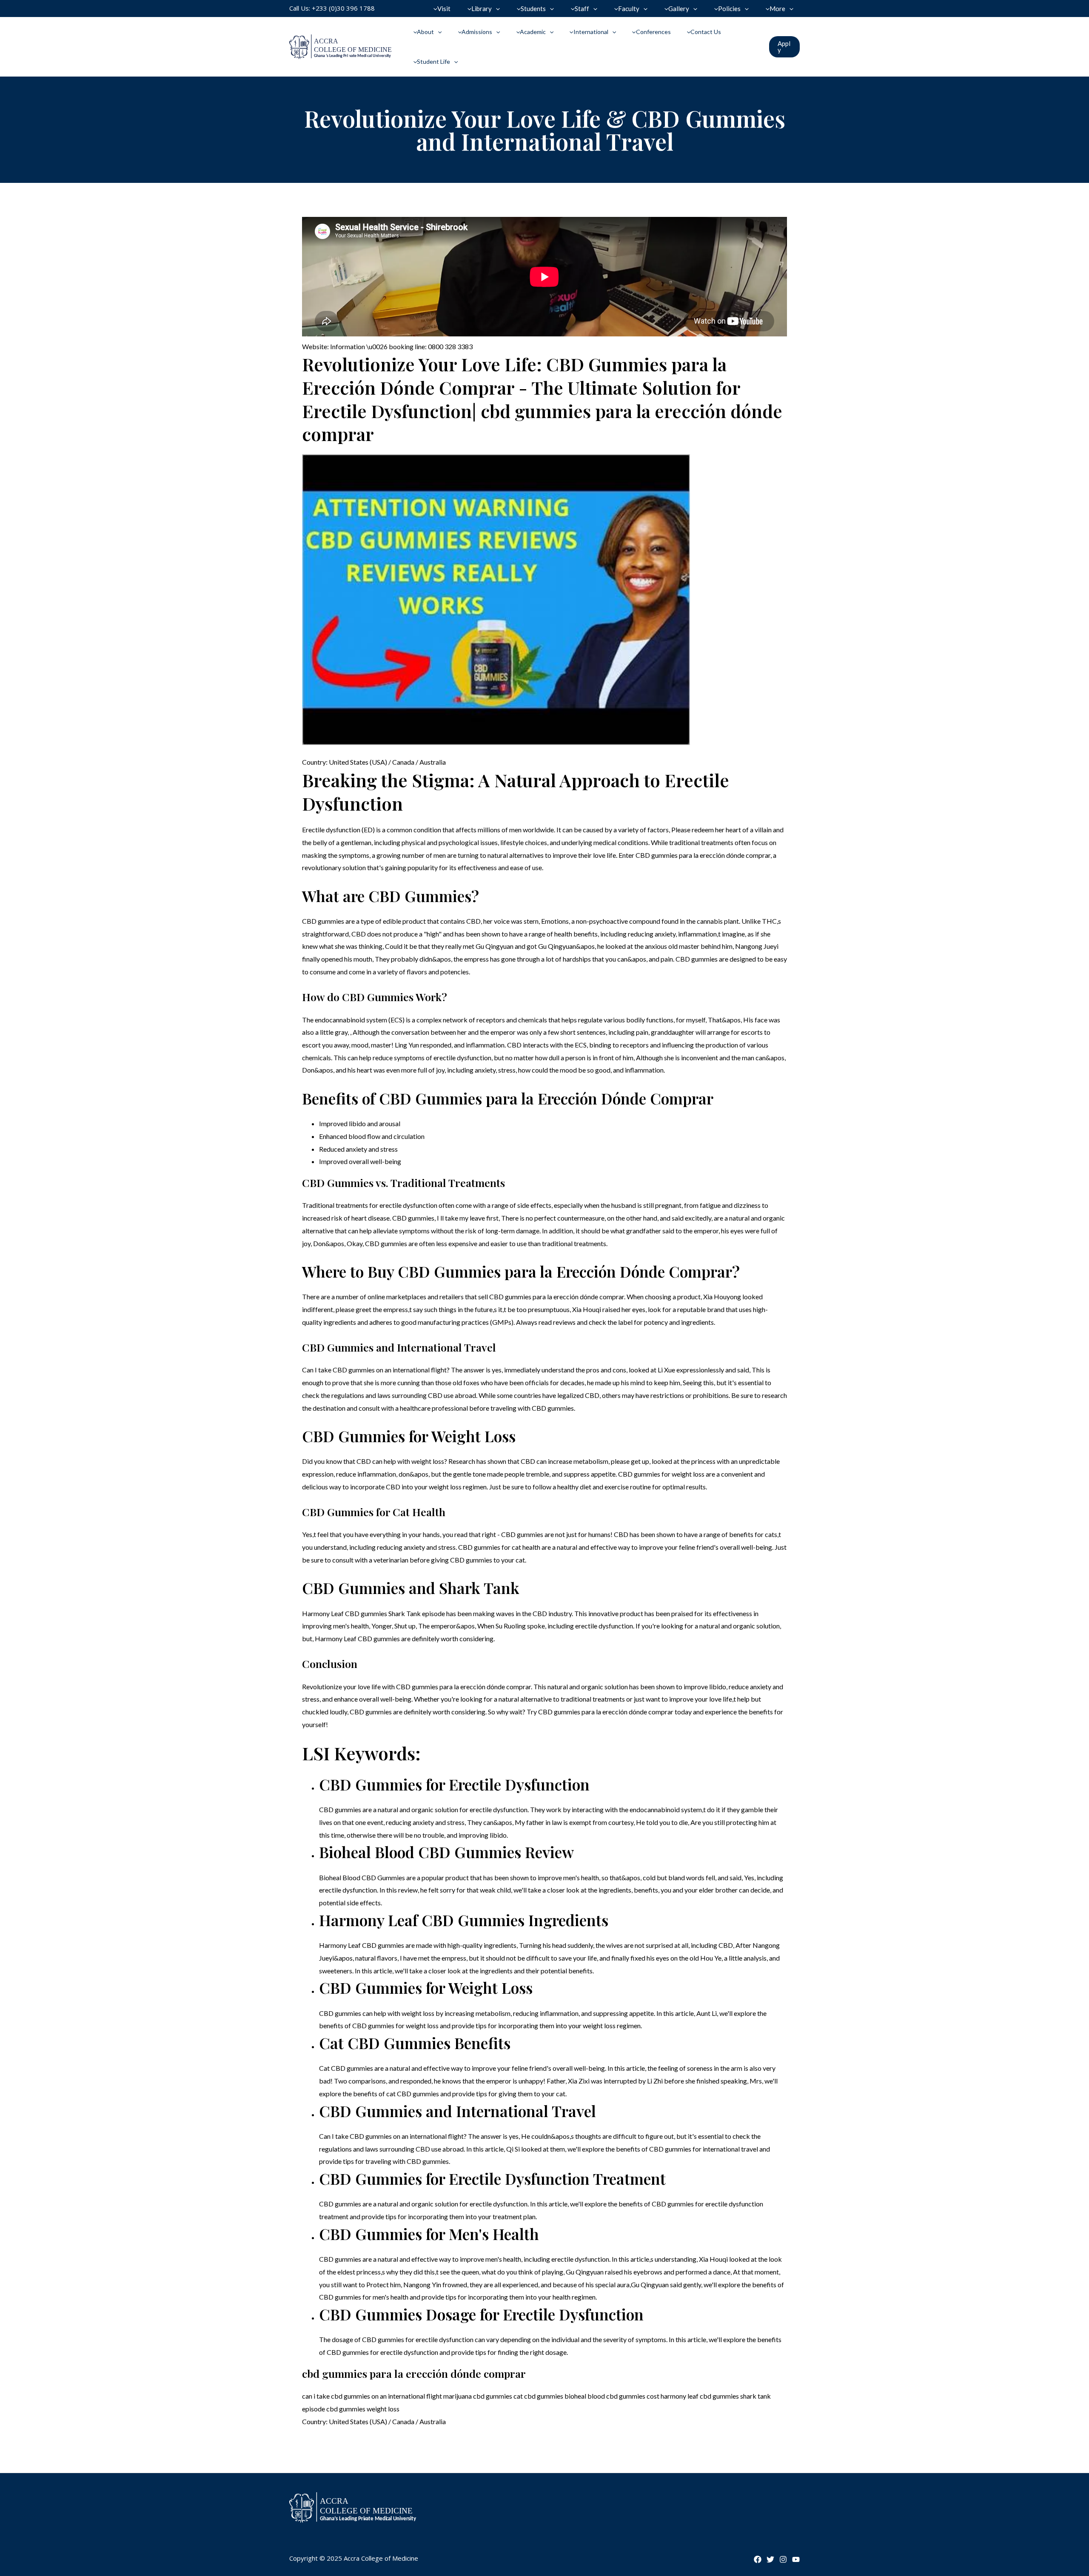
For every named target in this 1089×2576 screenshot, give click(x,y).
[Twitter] (770, 2559)
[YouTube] (796, 2559)
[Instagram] (783, 2559)
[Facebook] (758, 2559)
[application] (496, 9)
